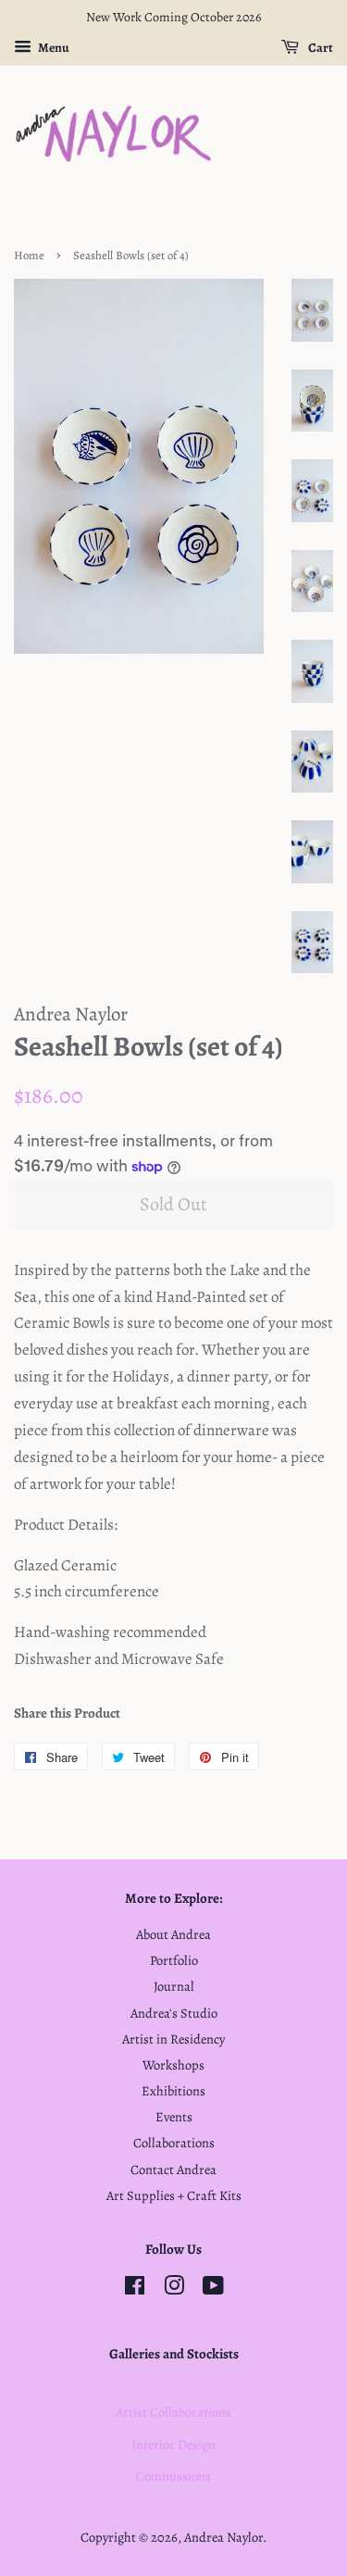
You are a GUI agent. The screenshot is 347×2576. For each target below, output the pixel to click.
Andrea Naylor (223, 2537)
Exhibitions (173, 2091)
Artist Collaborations (173, 2412)
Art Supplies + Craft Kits (174, 2195)
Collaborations (174, 2143)
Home (29, 255)
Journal (174, 1986)
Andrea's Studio (174, 2013)
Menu (53, 48)
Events (174, 2117)
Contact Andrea (173, 2170)
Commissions (173, 2476)
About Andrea (173, 1934)
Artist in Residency (173, 2039)
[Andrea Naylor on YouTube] (213, 2289)
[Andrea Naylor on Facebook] (135, 2289)
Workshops (173, 2065)
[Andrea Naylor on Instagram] (174, 2289)
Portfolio (174, 1960)
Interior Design (173, 2445)
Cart (320, 48)
